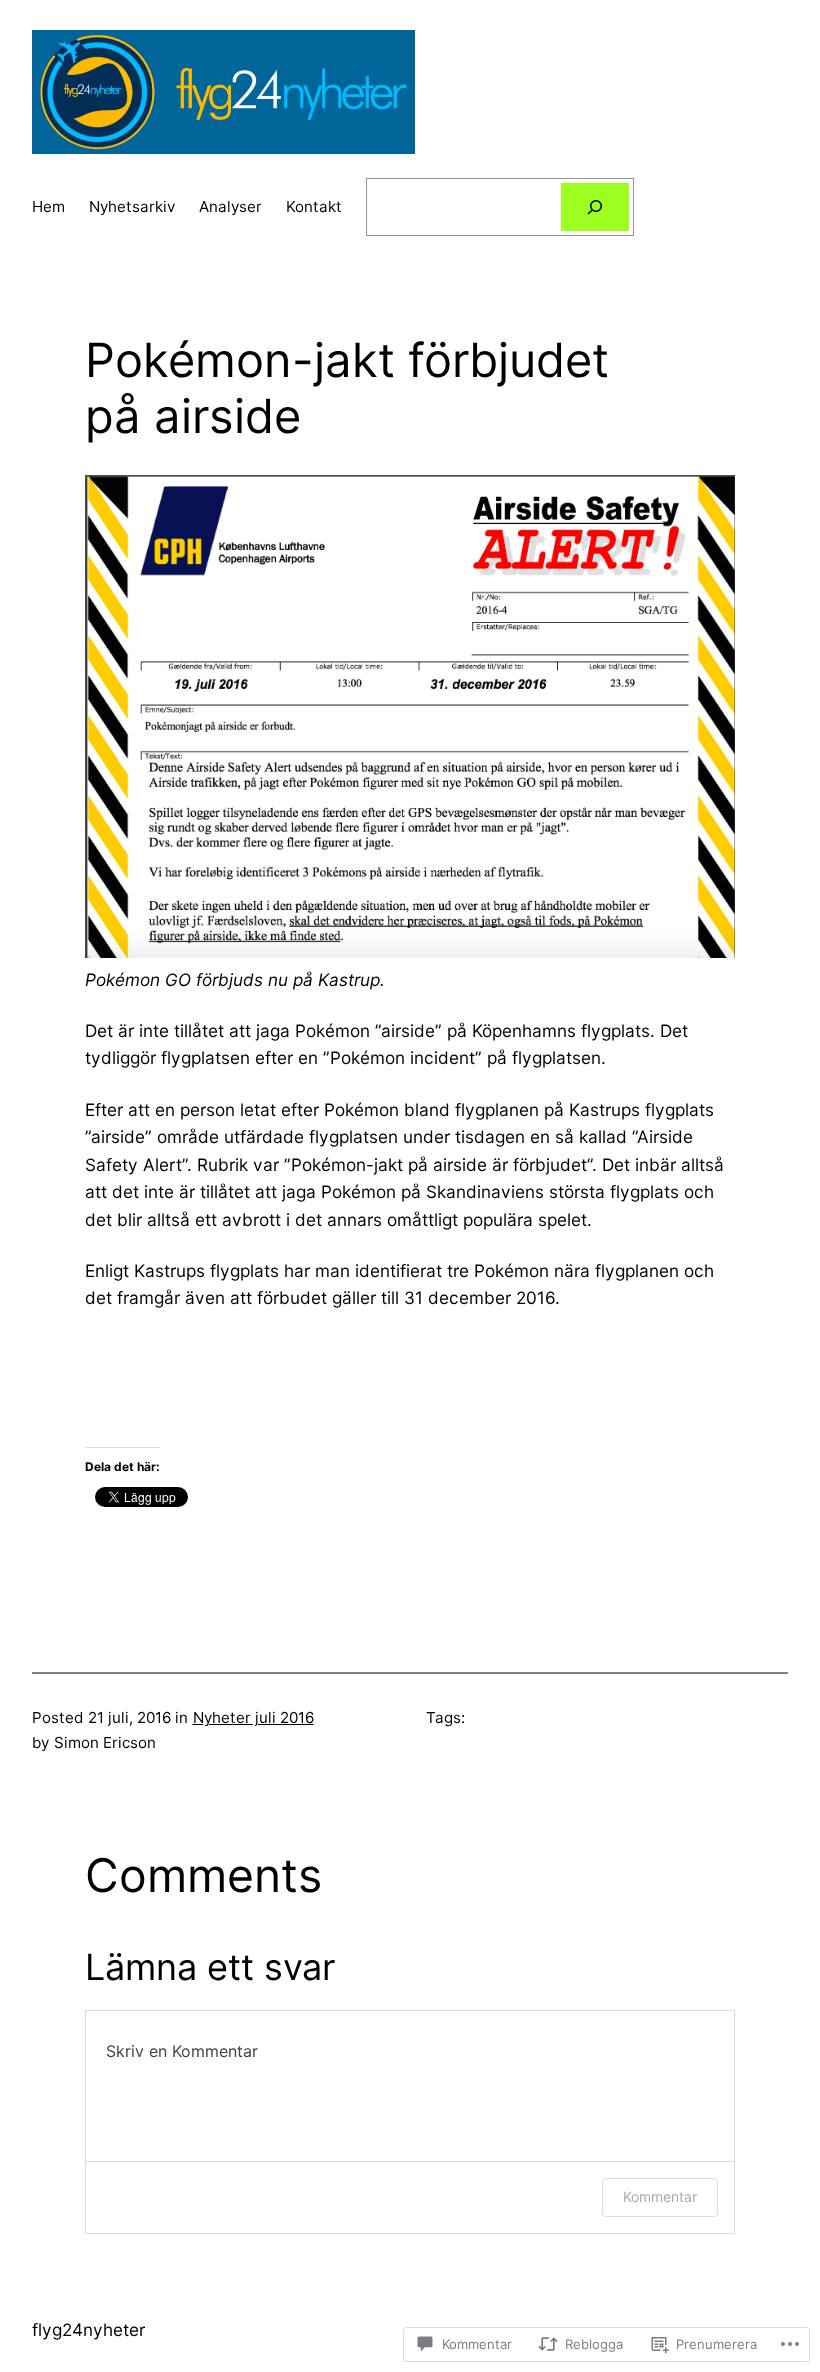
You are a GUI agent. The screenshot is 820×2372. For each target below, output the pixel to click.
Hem (48, 206)
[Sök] (595, 207)
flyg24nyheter (88, 2329)
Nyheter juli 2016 (253, 1717)
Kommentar (660, 2196)
